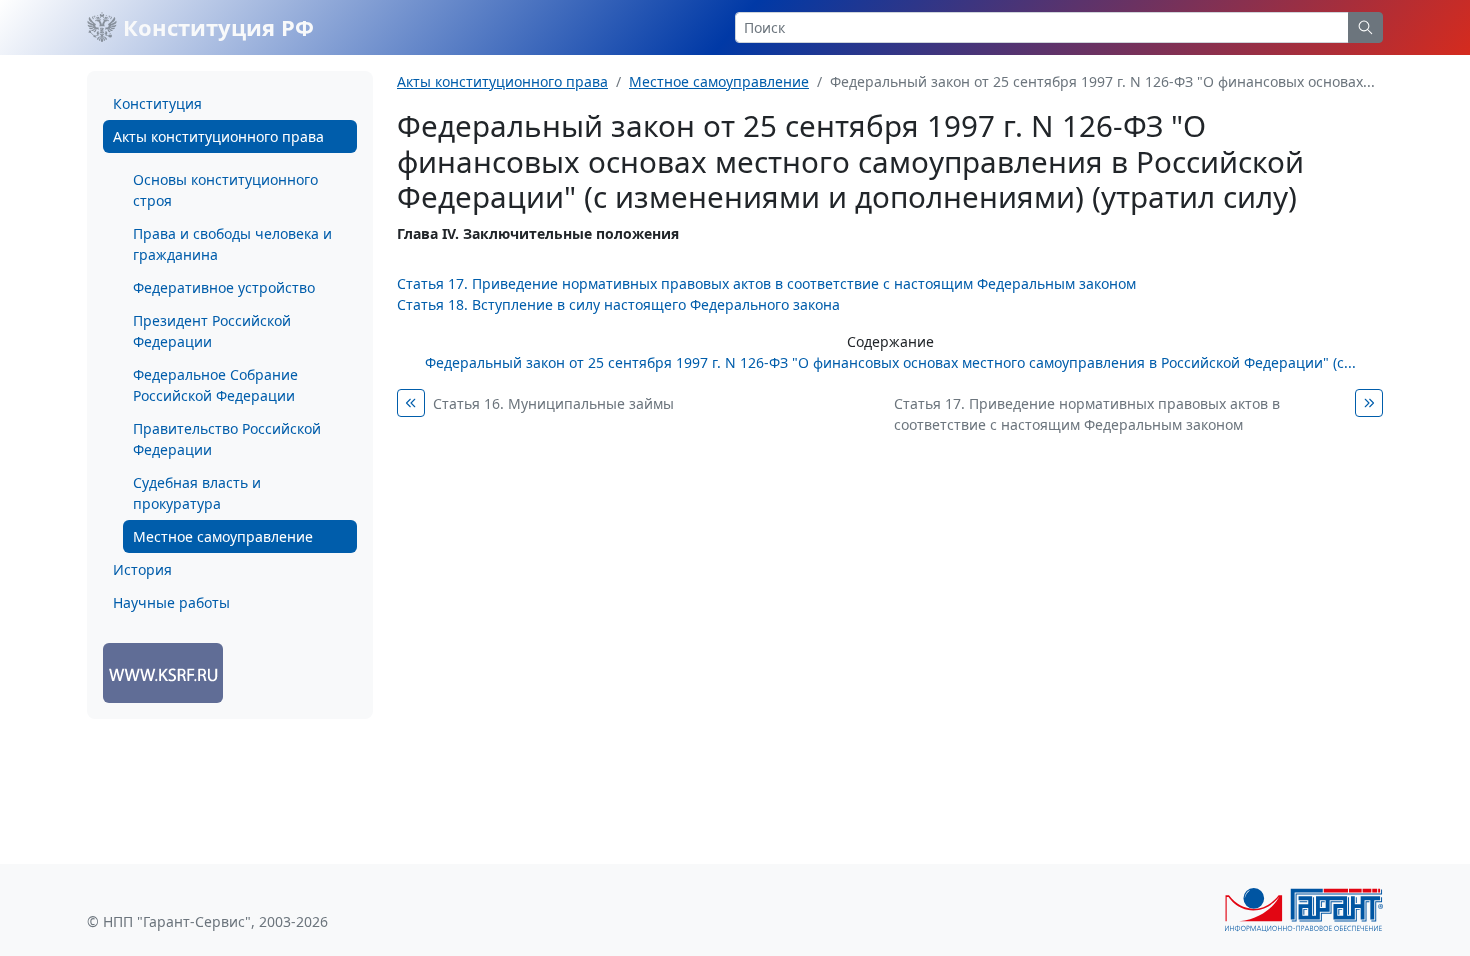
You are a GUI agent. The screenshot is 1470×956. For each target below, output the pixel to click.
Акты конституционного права (218, 136)
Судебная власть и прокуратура (197, 493)
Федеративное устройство (224, 287)
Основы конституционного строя (225, 190)
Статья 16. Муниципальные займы (553, 403)
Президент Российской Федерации (212, 331)
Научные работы (171, 602)
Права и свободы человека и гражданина (232, 244)
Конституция (157, 103)
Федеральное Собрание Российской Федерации (215, 385)
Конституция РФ (215, 27)
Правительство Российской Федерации (227, 439)
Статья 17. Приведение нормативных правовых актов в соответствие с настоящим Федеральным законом (766, 283)
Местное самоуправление (223, 536)
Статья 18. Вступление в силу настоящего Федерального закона (618, 304)
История (142, 569)
